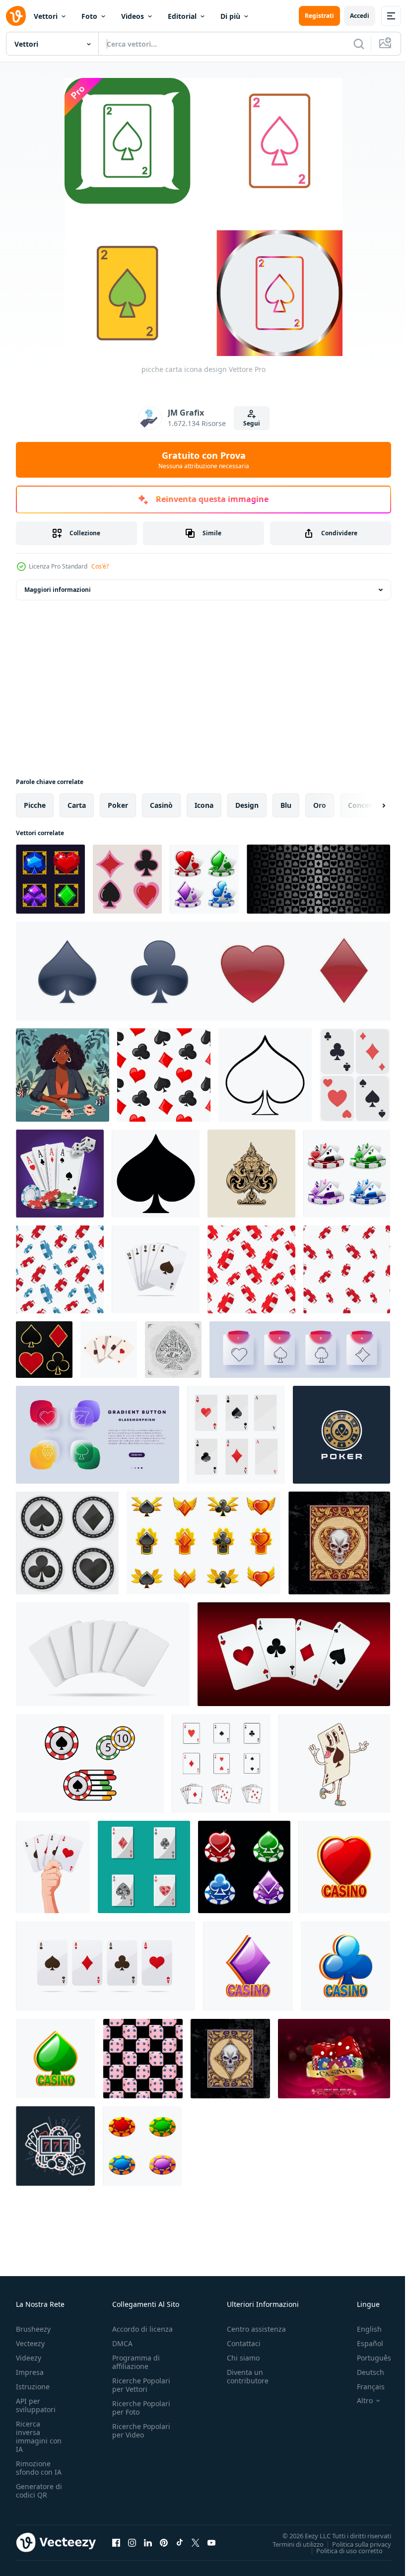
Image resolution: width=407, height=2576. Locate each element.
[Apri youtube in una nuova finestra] (211, 2542)
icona (204, 805)
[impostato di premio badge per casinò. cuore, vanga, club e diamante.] (203, 1543)
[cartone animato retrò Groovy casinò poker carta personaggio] (334, 1763)
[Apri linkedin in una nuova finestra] (148, 2542)
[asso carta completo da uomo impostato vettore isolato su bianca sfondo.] (105, 1966)
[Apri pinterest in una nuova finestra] (164, 2542)
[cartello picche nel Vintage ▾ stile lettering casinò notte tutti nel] (173, 1350)
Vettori (46, 16)
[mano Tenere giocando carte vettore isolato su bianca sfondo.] (53, 1867)
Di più (230, 16)
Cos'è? (100, 566)
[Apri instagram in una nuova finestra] (132, 2542)
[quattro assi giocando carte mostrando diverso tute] (109, 1350)
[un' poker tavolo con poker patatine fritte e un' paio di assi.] (60, 1174)
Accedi (360, 16)
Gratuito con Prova (204, 460)
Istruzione (33, 2387)
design (247, 805)
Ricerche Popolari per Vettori (141, 2385)
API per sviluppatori (36, 2405)
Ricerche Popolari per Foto (141, 2408)
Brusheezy (33, 2329)
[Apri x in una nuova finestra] (196, 2542)
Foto (89, 16)
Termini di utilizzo (291, 2544)
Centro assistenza (256, 2329)
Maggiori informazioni (58, 590)
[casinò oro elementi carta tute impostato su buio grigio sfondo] (44, 1350)
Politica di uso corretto (342, 2550)
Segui (252, 423)
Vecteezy (30, 2343)
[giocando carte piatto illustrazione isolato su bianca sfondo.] (355, 1075)
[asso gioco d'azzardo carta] (144, 1867)
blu (286, 805)
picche (35, 805)
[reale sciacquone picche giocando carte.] (156, 1269)
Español (363, 2343)
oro (320, 805)
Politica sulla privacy (354, 2544)
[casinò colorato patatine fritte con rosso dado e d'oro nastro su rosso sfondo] (334, 2059)
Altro (357, 2401)
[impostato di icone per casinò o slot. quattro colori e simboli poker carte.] (204, 879)
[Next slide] (368, 805)
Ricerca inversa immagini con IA (39, 2436)
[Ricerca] (359, 44)
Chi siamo (243, 2358)
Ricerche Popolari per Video (141, 2431)
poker (118, 805)
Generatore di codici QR (39, 2491)
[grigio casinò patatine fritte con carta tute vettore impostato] (67, 1543)
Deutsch (363, 2372)
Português (367, 2358)
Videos (133, 16)
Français (363, 2387)
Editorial (182, 16)
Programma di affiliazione (136, 2362)
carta (77, 805)
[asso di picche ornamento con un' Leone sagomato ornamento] (251, 1174)
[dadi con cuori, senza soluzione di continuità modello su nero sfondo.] (143, 2059)
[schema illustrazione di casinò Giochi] (55, 2146)
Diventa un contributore (248, 2376)
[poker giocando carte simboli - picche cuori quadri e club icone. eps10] (127, 879)
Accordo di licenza (142, 2329)
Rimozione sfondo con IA (39, 2468)
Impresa (30, 2372)
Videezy (29, 2358)
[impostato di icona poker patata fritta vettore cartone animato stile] (90, 1763)
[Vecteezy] (16, 16)
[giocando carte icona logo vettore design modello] (221, 1763)
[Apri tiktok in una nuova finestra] (180, 2542)
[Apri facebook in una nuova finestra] (116, 2542)
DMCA (122, 2343)
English (362, 2329)
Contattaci (244, 2343)
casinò (161, 805)
